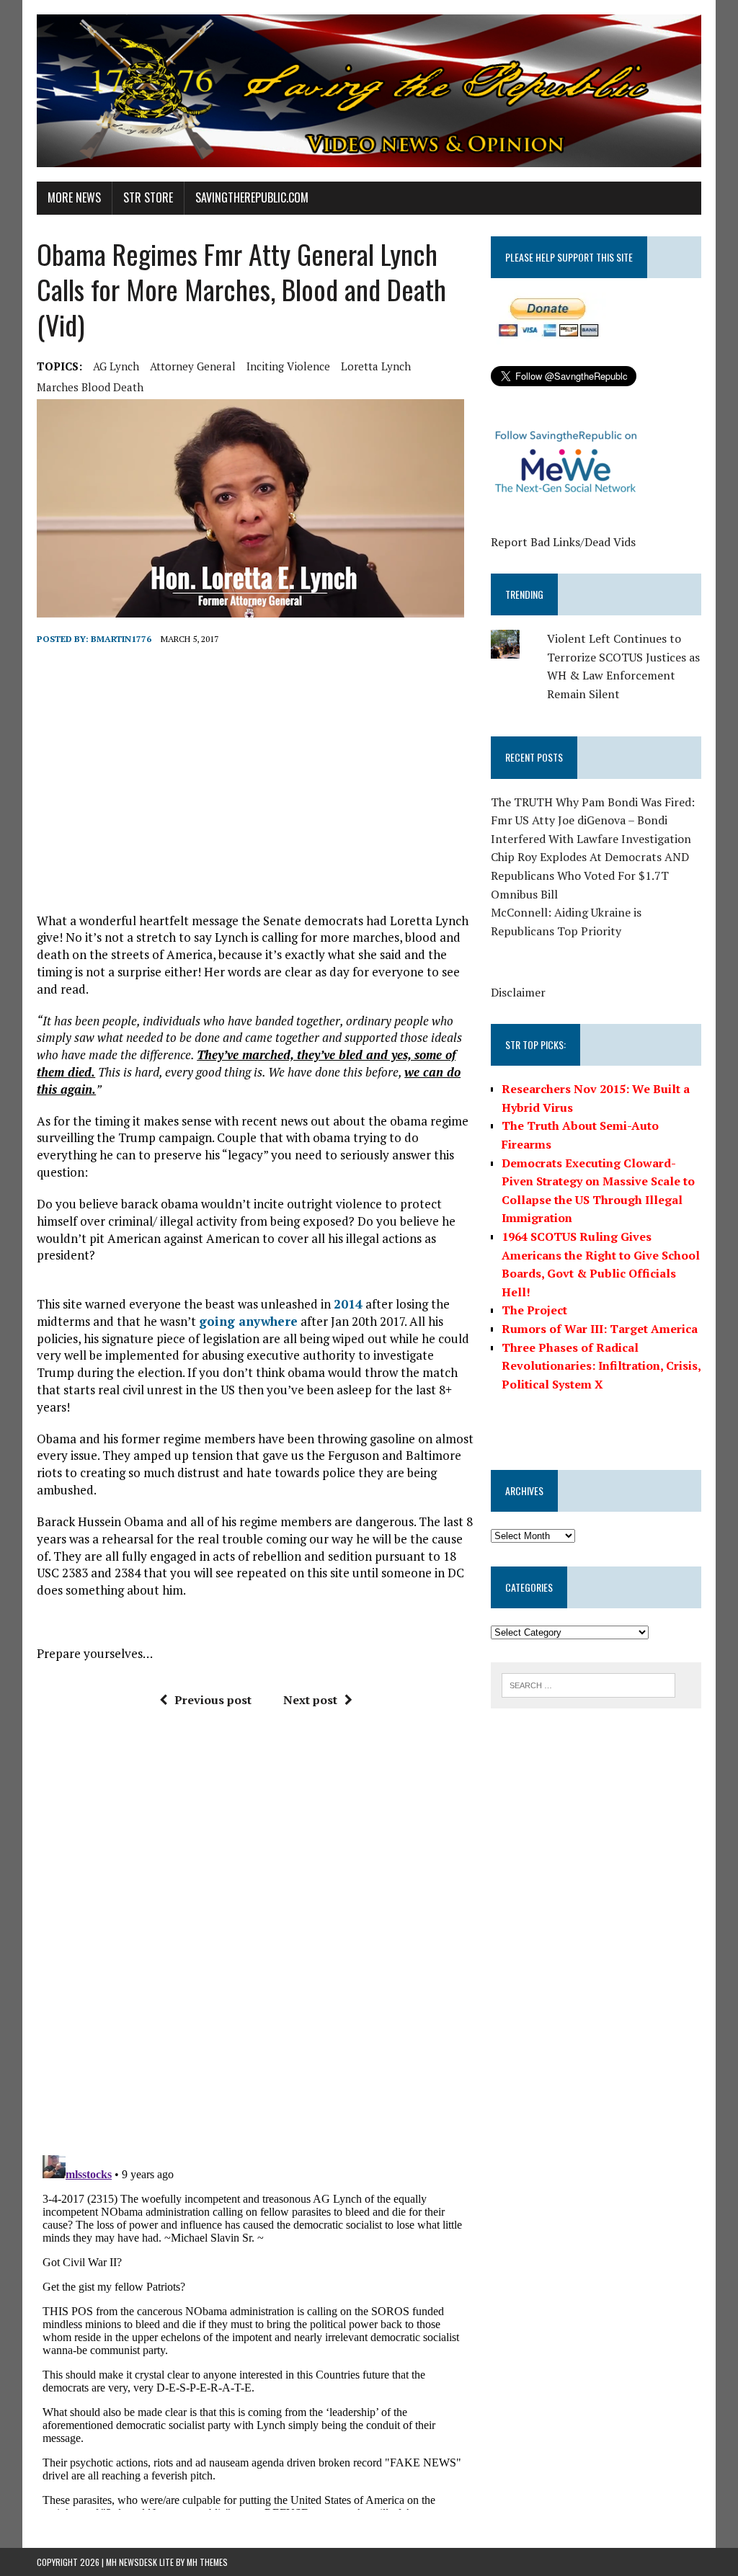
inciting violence (288, 366)
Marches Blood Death (90, 387)
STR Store (148, 197)
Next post (310, 1700)
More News (74, 197)
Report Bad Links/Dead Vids (563, 542)
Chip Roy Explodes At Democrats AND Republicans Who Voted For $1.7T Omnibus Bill (590, 875)
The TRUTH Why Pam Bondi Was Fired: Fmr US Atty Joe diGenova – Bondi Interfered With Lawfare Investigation (593, 820)
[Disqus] (255, 1937)
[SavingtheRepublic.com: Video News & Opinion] (369, 91)
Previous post (213, 1700)
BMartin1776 (121, 639)
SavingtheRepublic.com (252, 197)
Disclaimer (518, 992)
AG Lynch (116, 366)
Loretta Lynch (376, 366)
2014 (348, 1304)
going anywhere (248, 1321)
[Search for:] (589, 1684)
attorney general (193, 366)
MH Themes (207, 2562)
